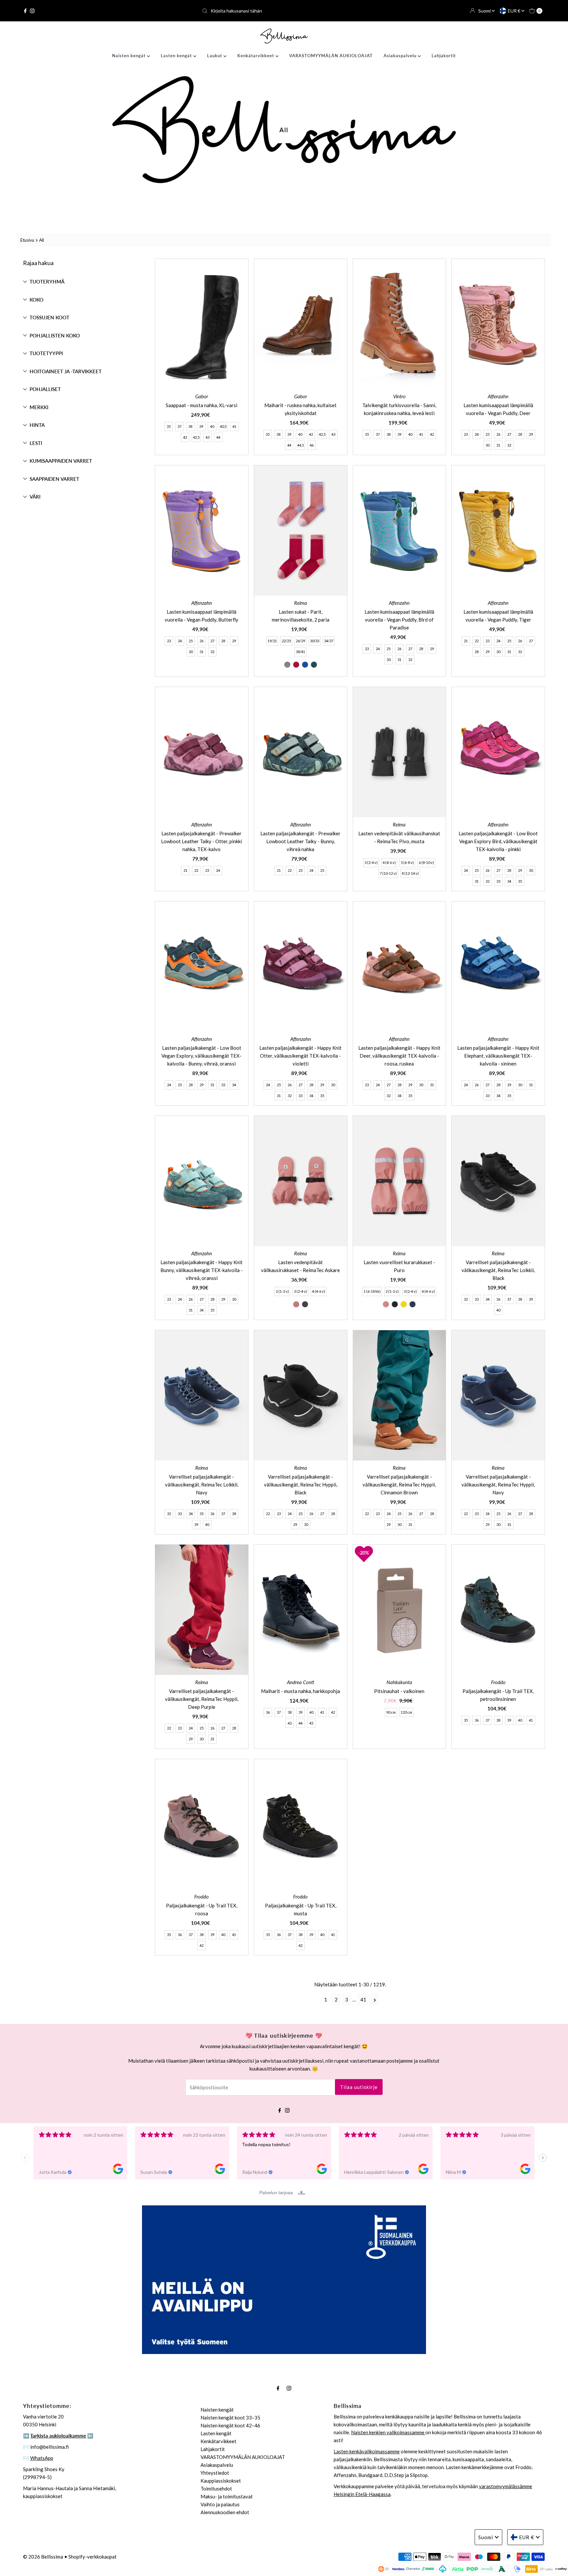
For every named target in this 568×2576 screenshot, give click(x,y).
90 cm (391, 1712)
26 (498, 434)
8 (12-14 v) (410, 873)
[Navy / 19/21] (305, 665)
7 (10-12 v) (388, 873)
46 (312, 445)
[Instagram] (32, 11)
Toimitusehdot (216, 2489)
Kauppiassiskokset (221, 2481)
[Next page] (375, 1999)
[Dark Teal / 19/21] (314, 665)
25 (487, 434)
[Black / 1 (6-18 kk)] (395, 1304)
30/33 (315, 641)
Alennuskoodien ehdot (225, 2512)
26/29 (300, 641)
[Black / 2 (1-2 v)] (305, 1304)
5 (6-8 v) (407, 862)
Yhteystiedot (215, 2473)
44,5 (300, 445)
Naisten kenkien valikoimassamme (388, 2432)
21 (466, 641)
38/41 (300, 652)
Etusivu (27, 240)
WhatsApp (42, 2458)
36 (498, 1299)
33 (498, 881)
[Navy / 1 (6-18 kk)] (413, 1304)
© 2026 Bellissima (43, 2557)
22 (477, 641)
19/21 (272, 641)
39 (201, 426)
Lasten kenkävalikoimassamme (367, 2451)
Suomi (485, 11)
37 (179, 426)
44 (218, 437)
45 (311, 1723)
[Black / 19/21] (287, 665)
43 (207, 437)
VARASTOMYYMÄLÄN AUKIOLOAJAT (331, 56)
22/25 (286, 641)
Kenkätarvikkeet (256, 56)
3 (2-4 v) (371, 862)
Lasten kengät (177, 56)
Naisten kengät (130, 56)
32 (509, 445)
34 (509, 881)
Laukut (215, 56)
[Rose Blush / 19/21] (296, 665)
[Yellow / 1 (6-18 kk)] (404, 1304)
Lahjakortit (444, 56)
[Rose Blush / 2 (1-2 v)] (296, 1304)
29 (531, 434)
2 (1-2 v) (282, 1291)
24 (477, 434)
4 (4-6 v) (389, 862)
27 (509, 434)
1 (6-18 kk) (372, 1291)
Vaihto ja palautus (220, 2504)
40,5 (223, 426)
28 (520, 434)
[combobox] (284, 11)
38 (190, 426)
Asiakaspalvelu (401, 56)
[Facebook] (25, 11)
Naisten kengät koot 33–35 (230, 2417)
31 (498, 445)
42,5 (196, 437)
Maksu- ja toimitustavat (227, 2496)
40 (212, 426)
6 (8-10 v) (426, 862)
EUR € (515, 11)
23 (466, 434)
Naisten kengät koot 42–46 (230, 2425)
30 (487, 445)
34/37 (329, 641)
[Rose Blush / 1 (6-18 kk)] (386, 1304)
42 (185, 437)
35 (169, 426)
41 (234, 426)
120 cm (406, 1712)
